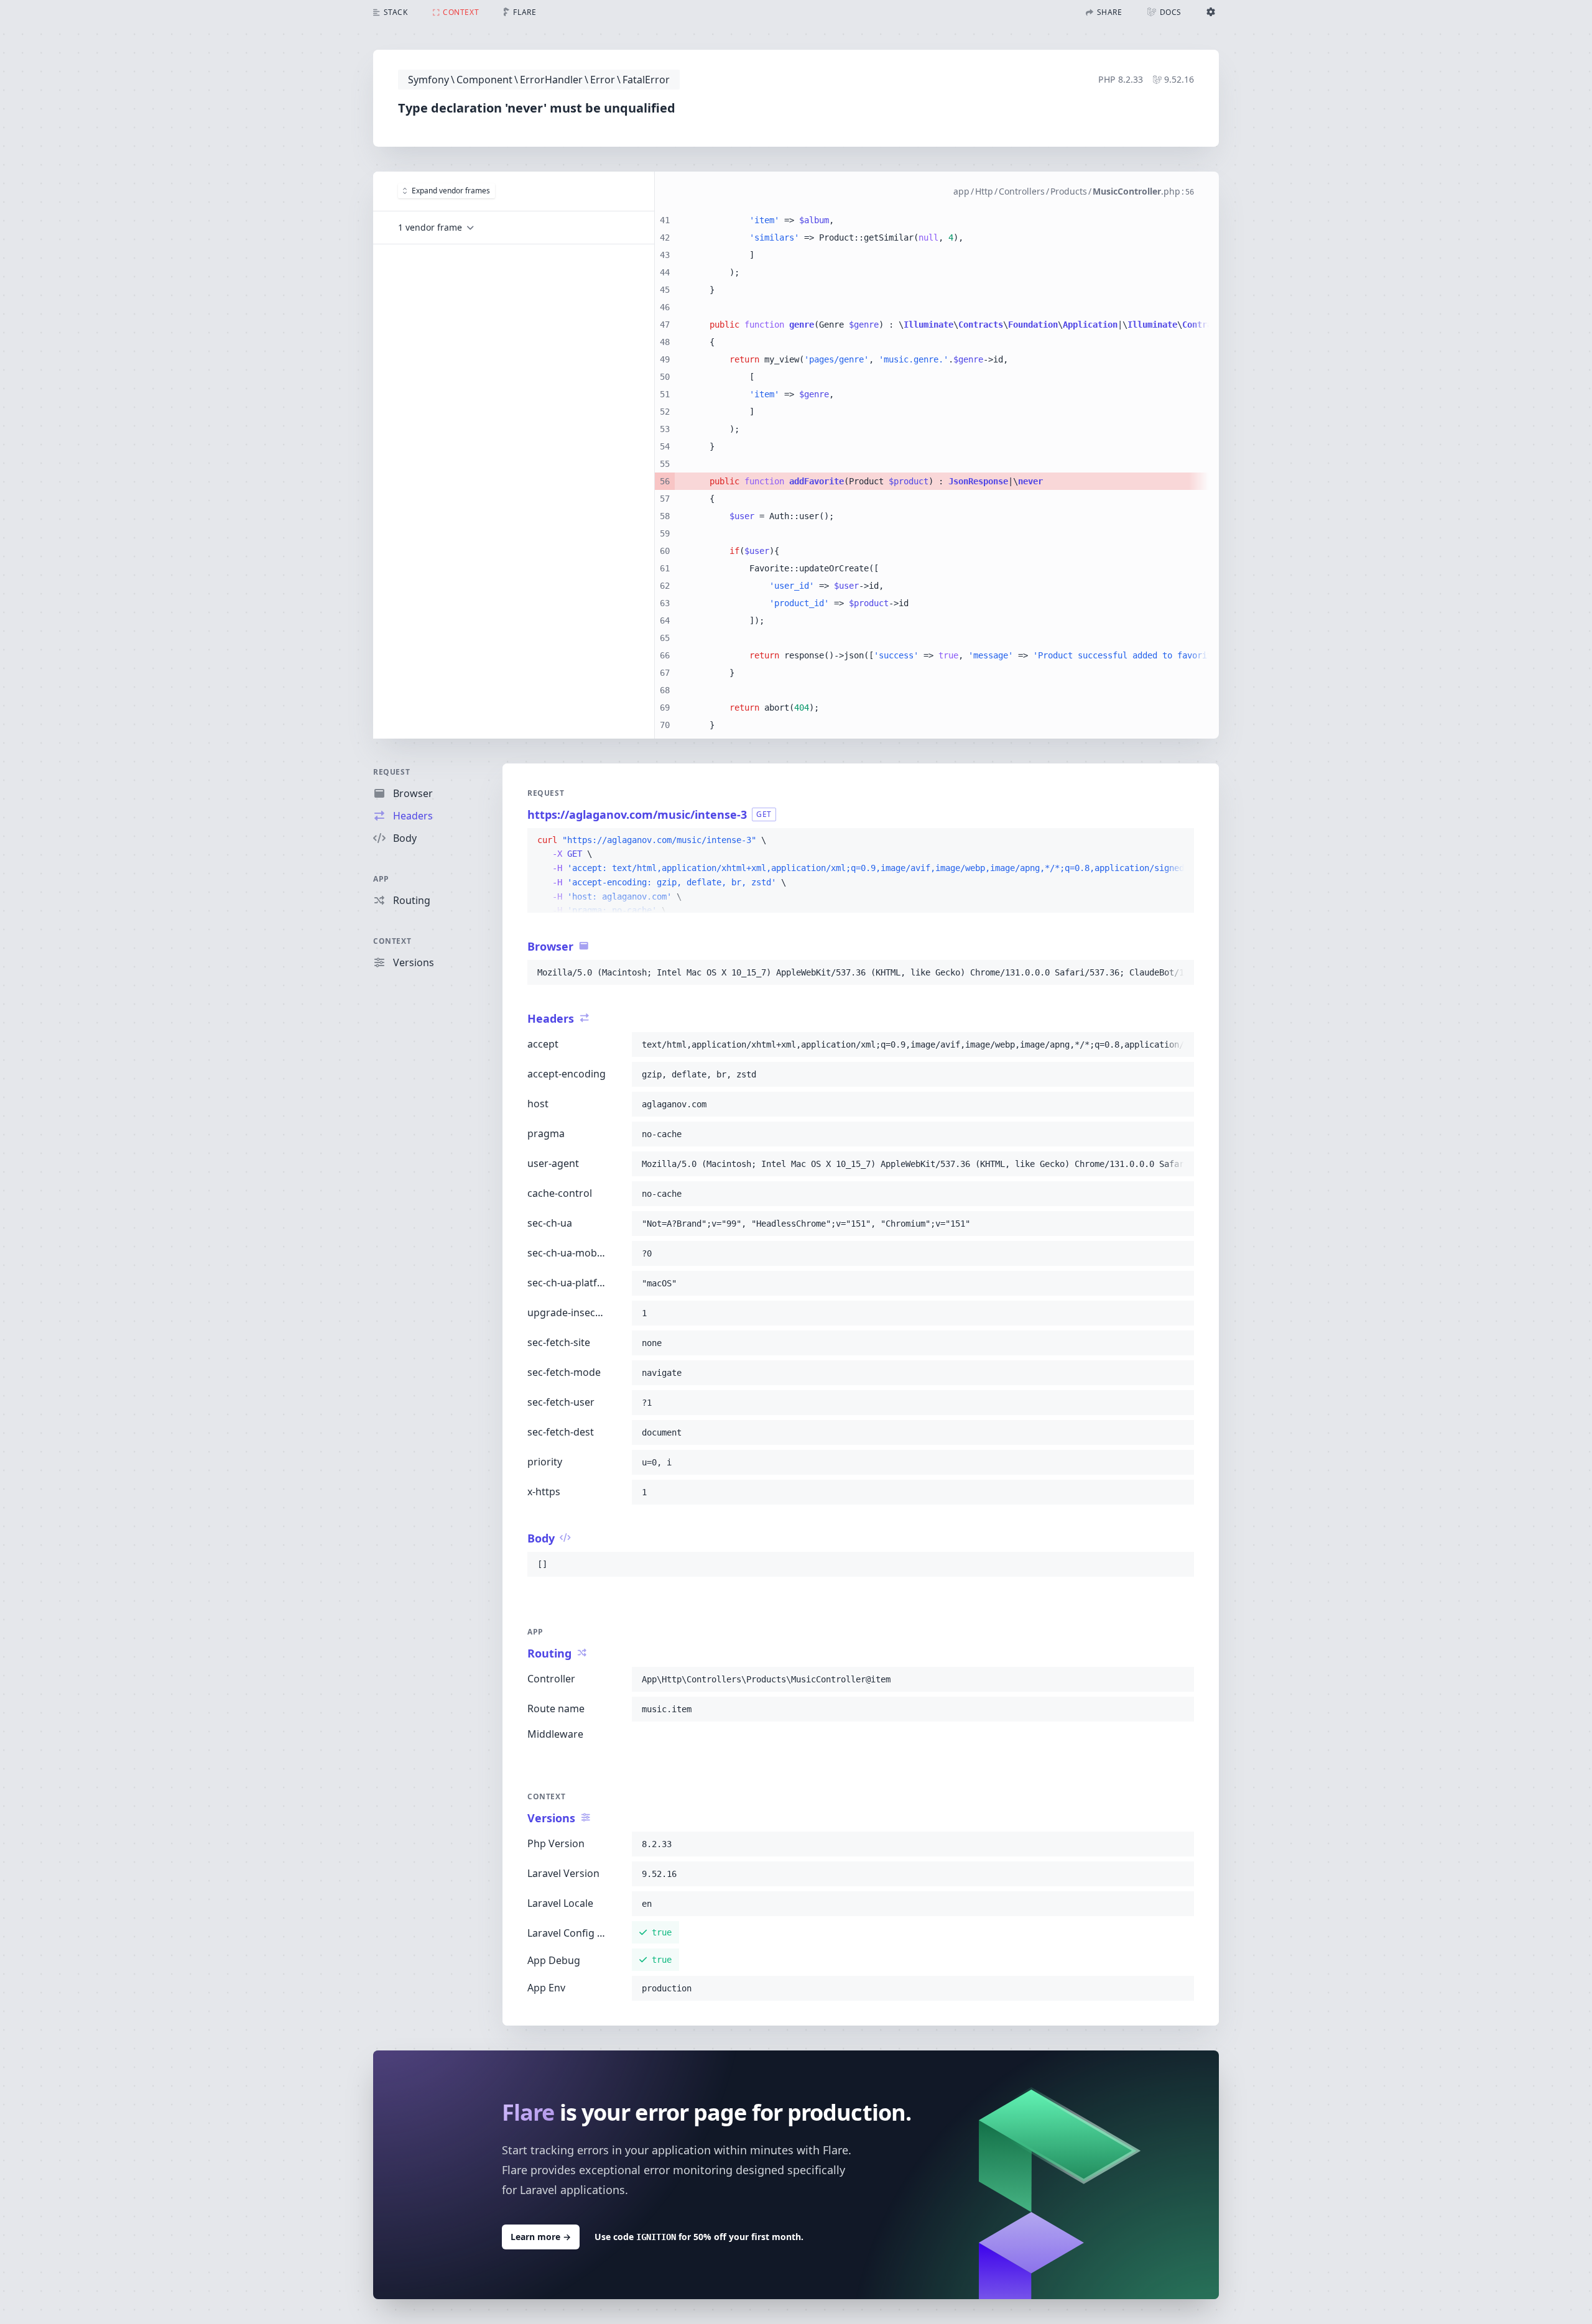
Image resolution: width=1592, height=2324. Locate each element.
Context (392, 941)
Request (391, 772)
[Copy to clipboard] (1179, 841)
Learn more (541, 2237)
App (381, 879)
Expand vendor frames (451, 191)
